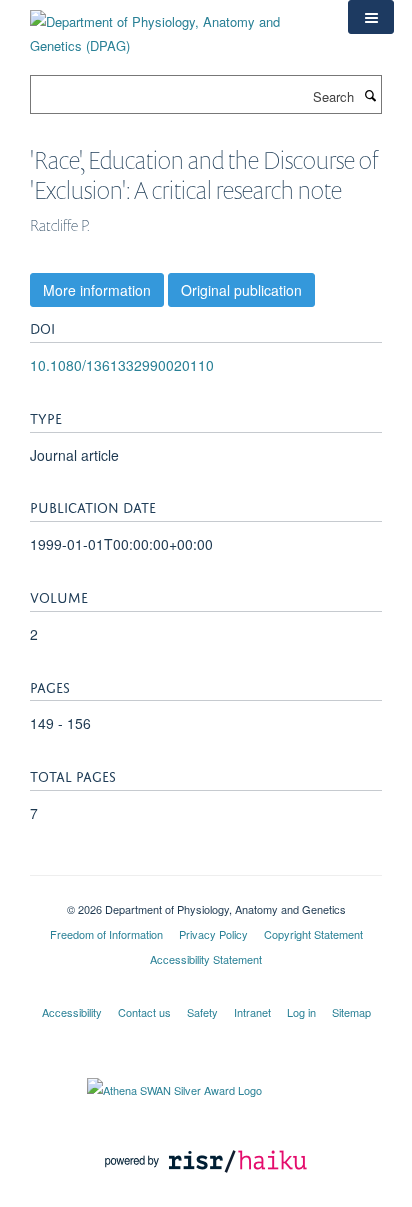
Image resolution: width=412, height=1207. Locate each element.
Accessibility (72, 1012)
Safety (202, 1012)
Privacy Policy (213, 934)
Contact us (144, 1012)
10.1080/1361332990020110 (122, 365)
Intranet (252, 1012)
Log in (301, 1012)
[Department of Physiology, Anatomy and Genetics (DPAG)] (174, 26)
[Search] (370, 95)
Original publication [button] (241, 290)
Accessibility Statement (206, 959)
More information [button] (97, 290)
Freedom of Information (106, 934)
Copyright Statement (313, 934)
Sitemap (351, 1012)
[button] (371, 17)
